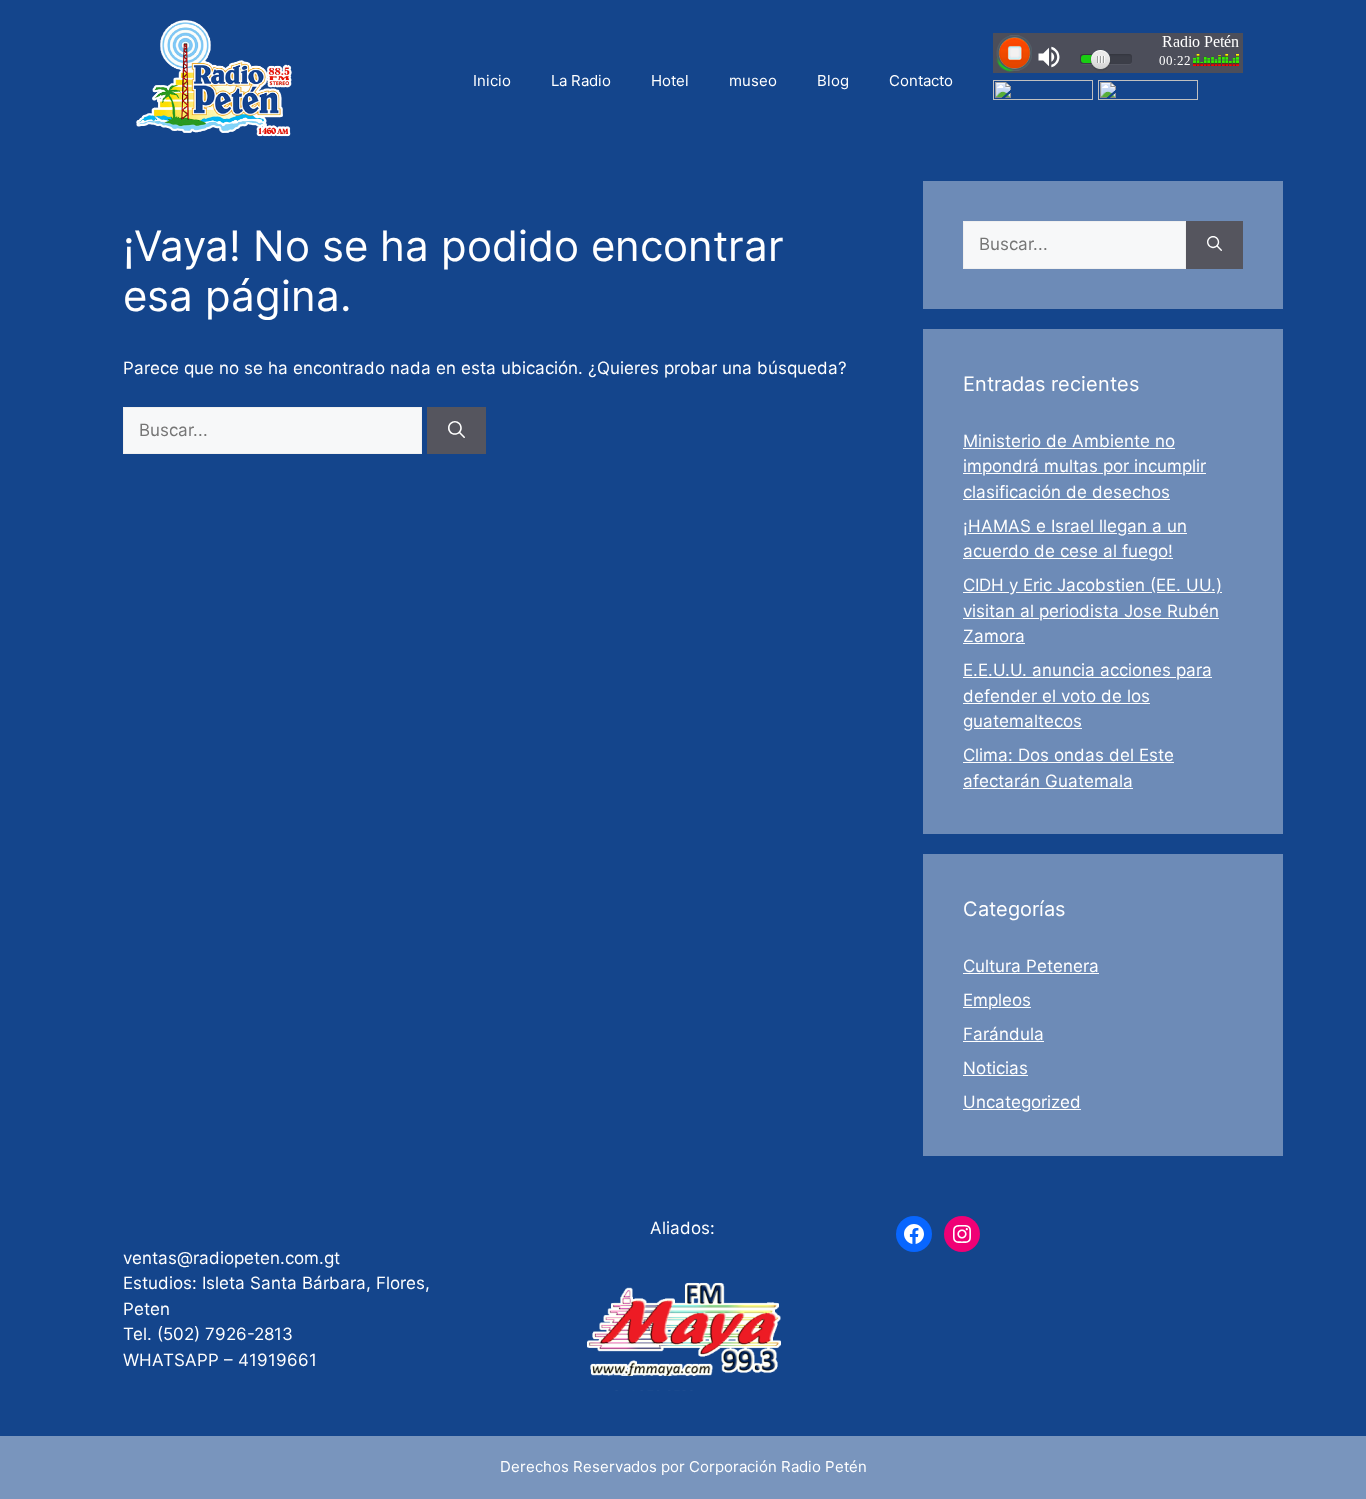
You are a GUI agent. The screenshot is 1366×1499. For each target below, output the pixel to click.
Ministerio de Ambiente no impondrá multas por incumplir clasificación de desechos (1084, 466)
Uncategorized (1022, 1102)
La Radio (581, 80)
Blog (833, 80)
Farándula (1003, 1034)
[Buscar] (456, 431)
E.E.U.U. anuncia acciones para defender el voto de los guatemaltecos (1087, 695)
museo (753, 80)
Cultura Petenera (1031, 966)
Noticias (995, 1068)
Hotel (670, 80)
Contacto (921, 80)
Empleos (997, 1000)
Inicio (492, 80)
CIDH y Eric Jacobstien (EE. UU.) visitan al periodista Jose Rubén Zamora (1092, 610)
